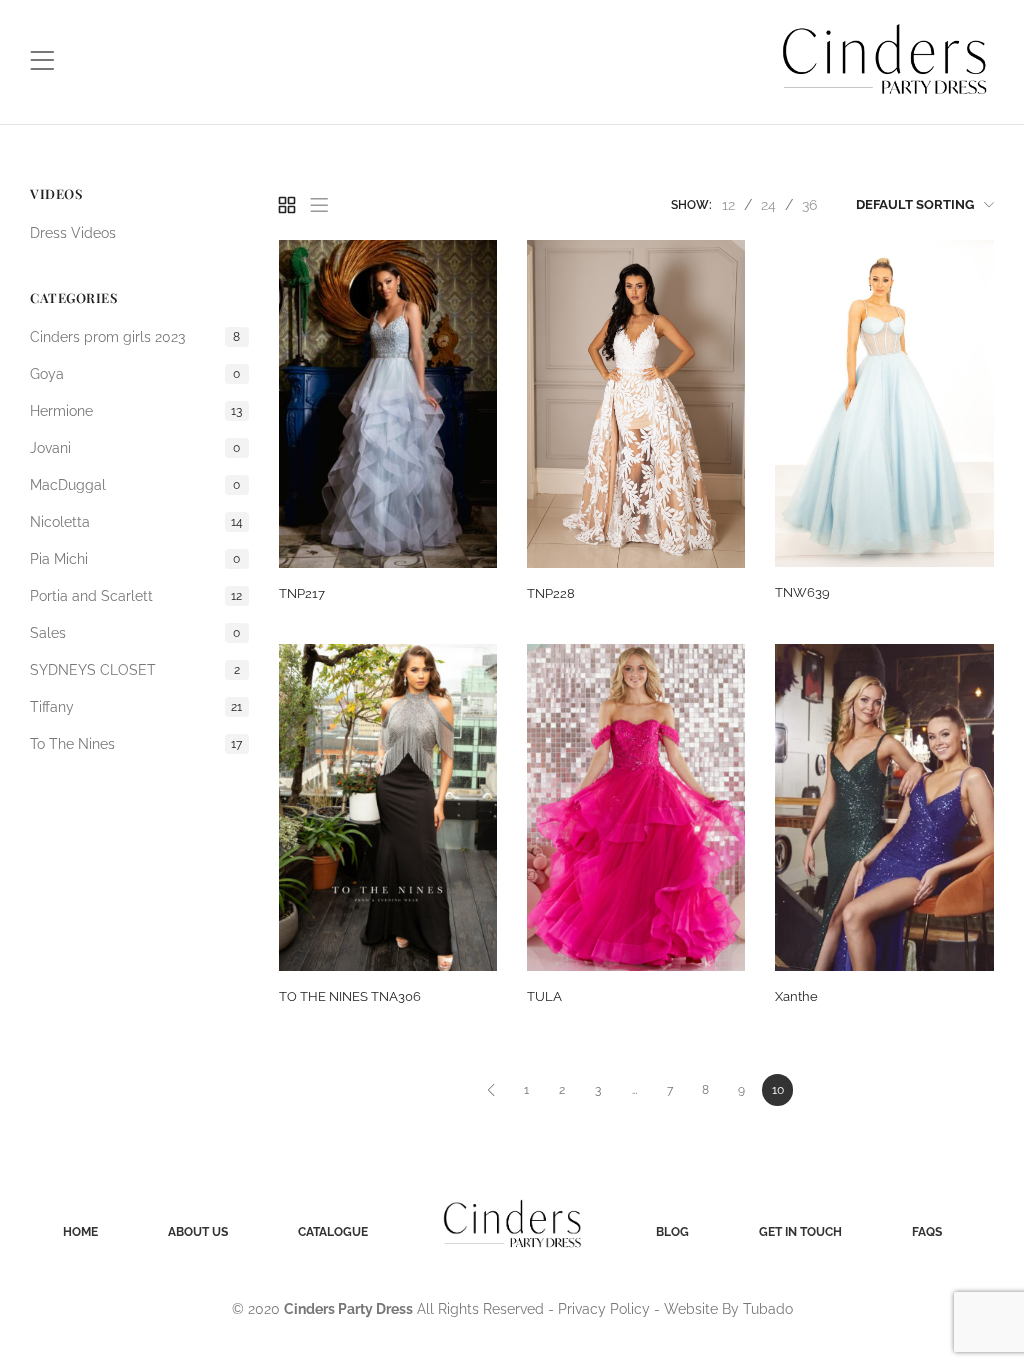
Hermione (136, 411)
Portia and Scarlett (136, 596)
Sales (135, 633)
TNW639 (802, 592)
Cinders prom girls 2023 (135, 337)
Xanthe (796, 996)
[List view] (319, 205)
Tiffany (136, 707)
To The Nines (136, 744)
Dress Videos (73, 233)
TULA (544, 996)
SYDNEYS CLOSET (135, 670)
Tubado (768, 1309)
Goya (135, 374)
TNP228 (551, 593)
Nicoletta (136, 522)
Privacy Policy (604, 1309)
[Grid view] (287, 205)
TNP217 (302, 593)
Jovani (135, 448)
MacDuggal (135, 485)
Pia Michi (135, 559)
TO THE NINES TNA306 (350, 996)
